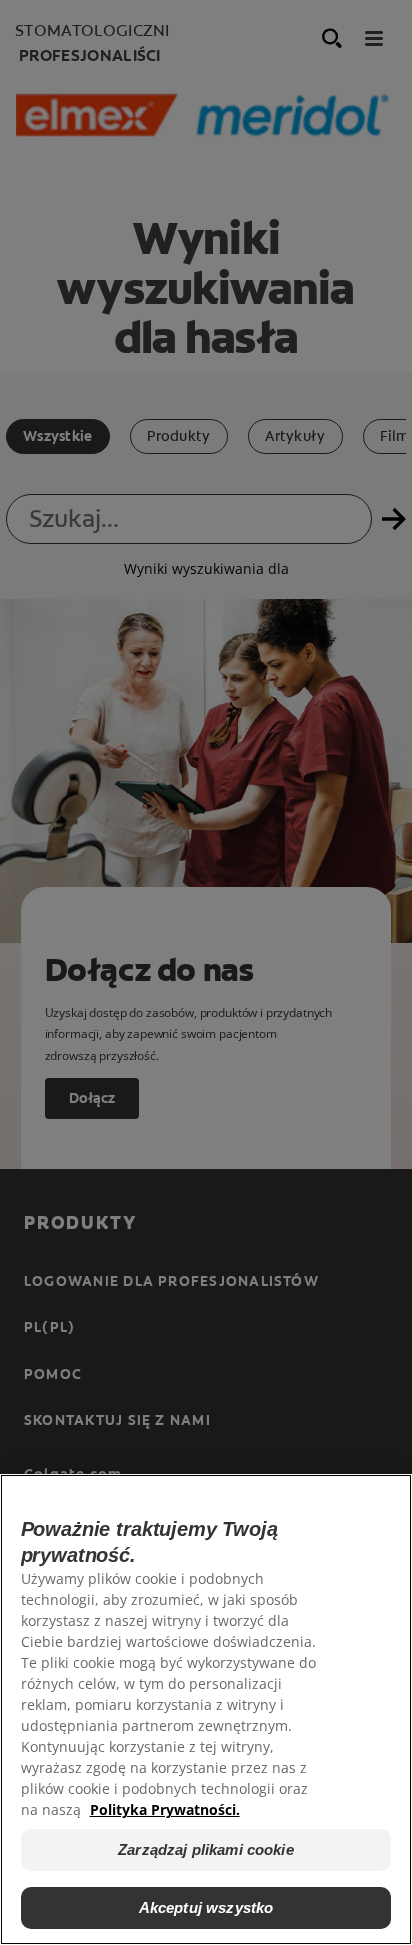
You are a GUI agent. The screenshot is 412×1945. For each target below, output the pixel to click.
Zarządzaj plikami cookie (206, 1849)
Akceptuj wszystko (206, 1907)
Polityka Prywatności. (165, 1809)
